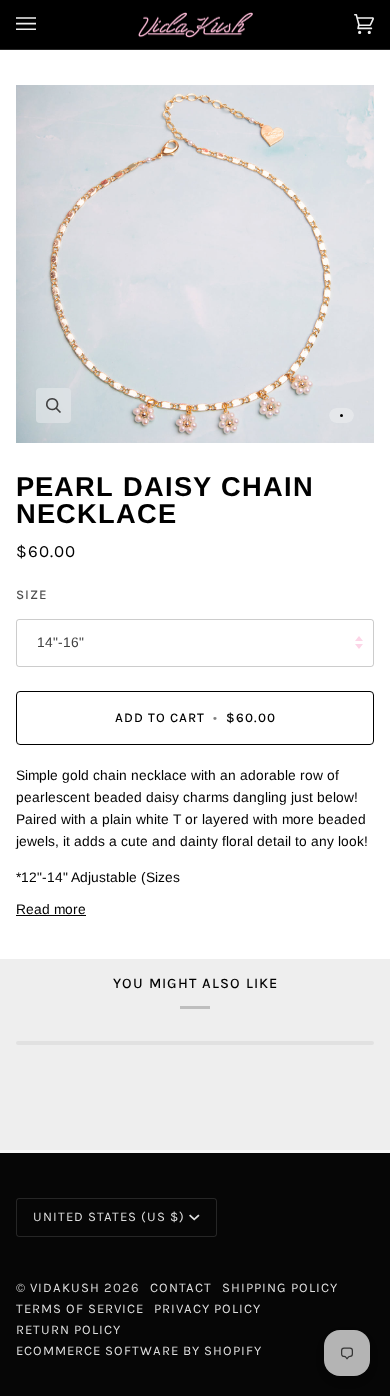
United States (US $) (109, 1216)
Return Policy (68, 1329)
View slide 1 (341, 415)
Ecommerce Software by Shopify (139, 1350)
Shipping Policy (280, 1287)
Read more (51, 909)
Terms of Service (80, 1308)
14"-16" (60, 642)
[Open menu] (46, 24)
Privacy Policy (207, 1308)
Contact (181, 1287)
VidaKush (65, 1287)
